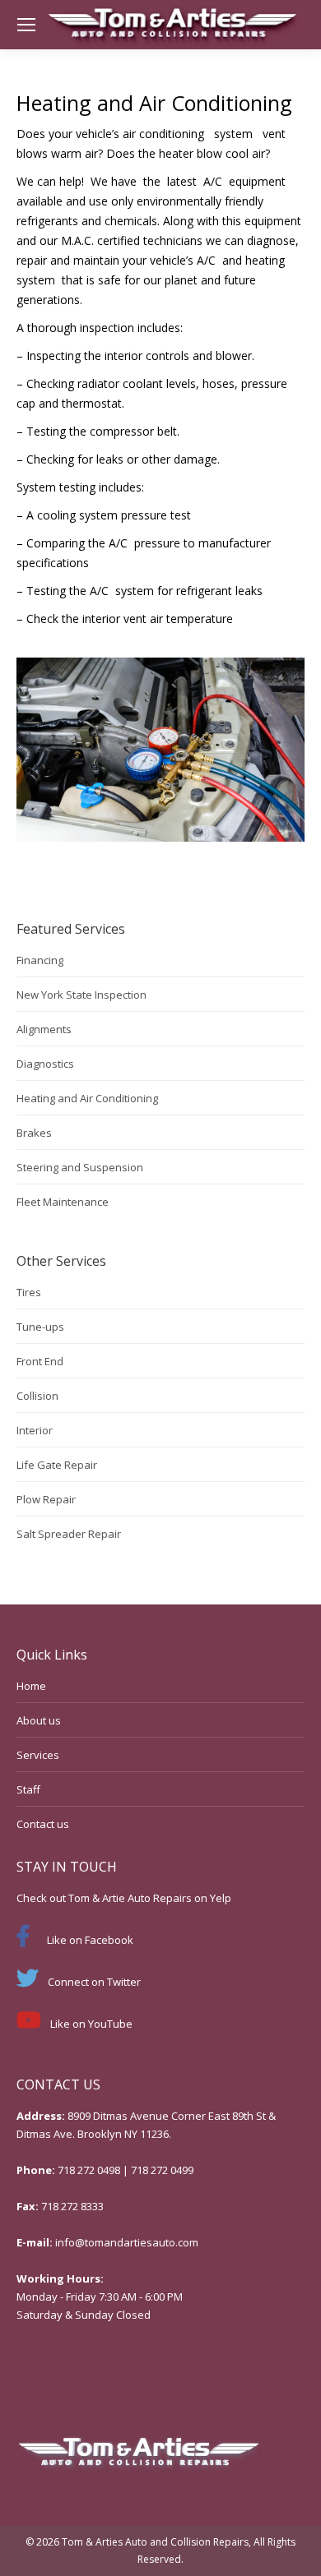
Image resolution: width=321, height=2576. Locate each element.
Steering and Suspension (80, 1167)
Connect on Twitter (94, 1982)
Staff (28, 1789)
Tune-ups (40, 1327)
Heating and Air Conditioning (87, 1098)
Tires (29, 1292)
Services (38, 1755)
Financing (40, 960)
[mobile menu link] (26, 25)
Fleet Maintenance (63, 1202)
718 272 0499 (162, 2170)
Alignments (44, 1029)
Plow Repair (46, 1499)
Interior (35, 1430)
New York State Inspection (81, 995)
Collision (37, 1396)
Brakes (34, 1133)
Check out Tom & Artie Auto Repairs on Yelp (124, 1898)
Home (31, 1686)
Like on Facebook (90, 1940)
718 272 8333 (72, 2206)
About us (39, 1720)
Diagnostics (45, 1064)
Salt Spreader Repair (69, 1534)
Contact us (43, 1824)
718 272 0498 (89, 2170)
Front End (40, 1361)
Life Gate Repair (57, 1465)
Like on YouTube (91, 2024)
